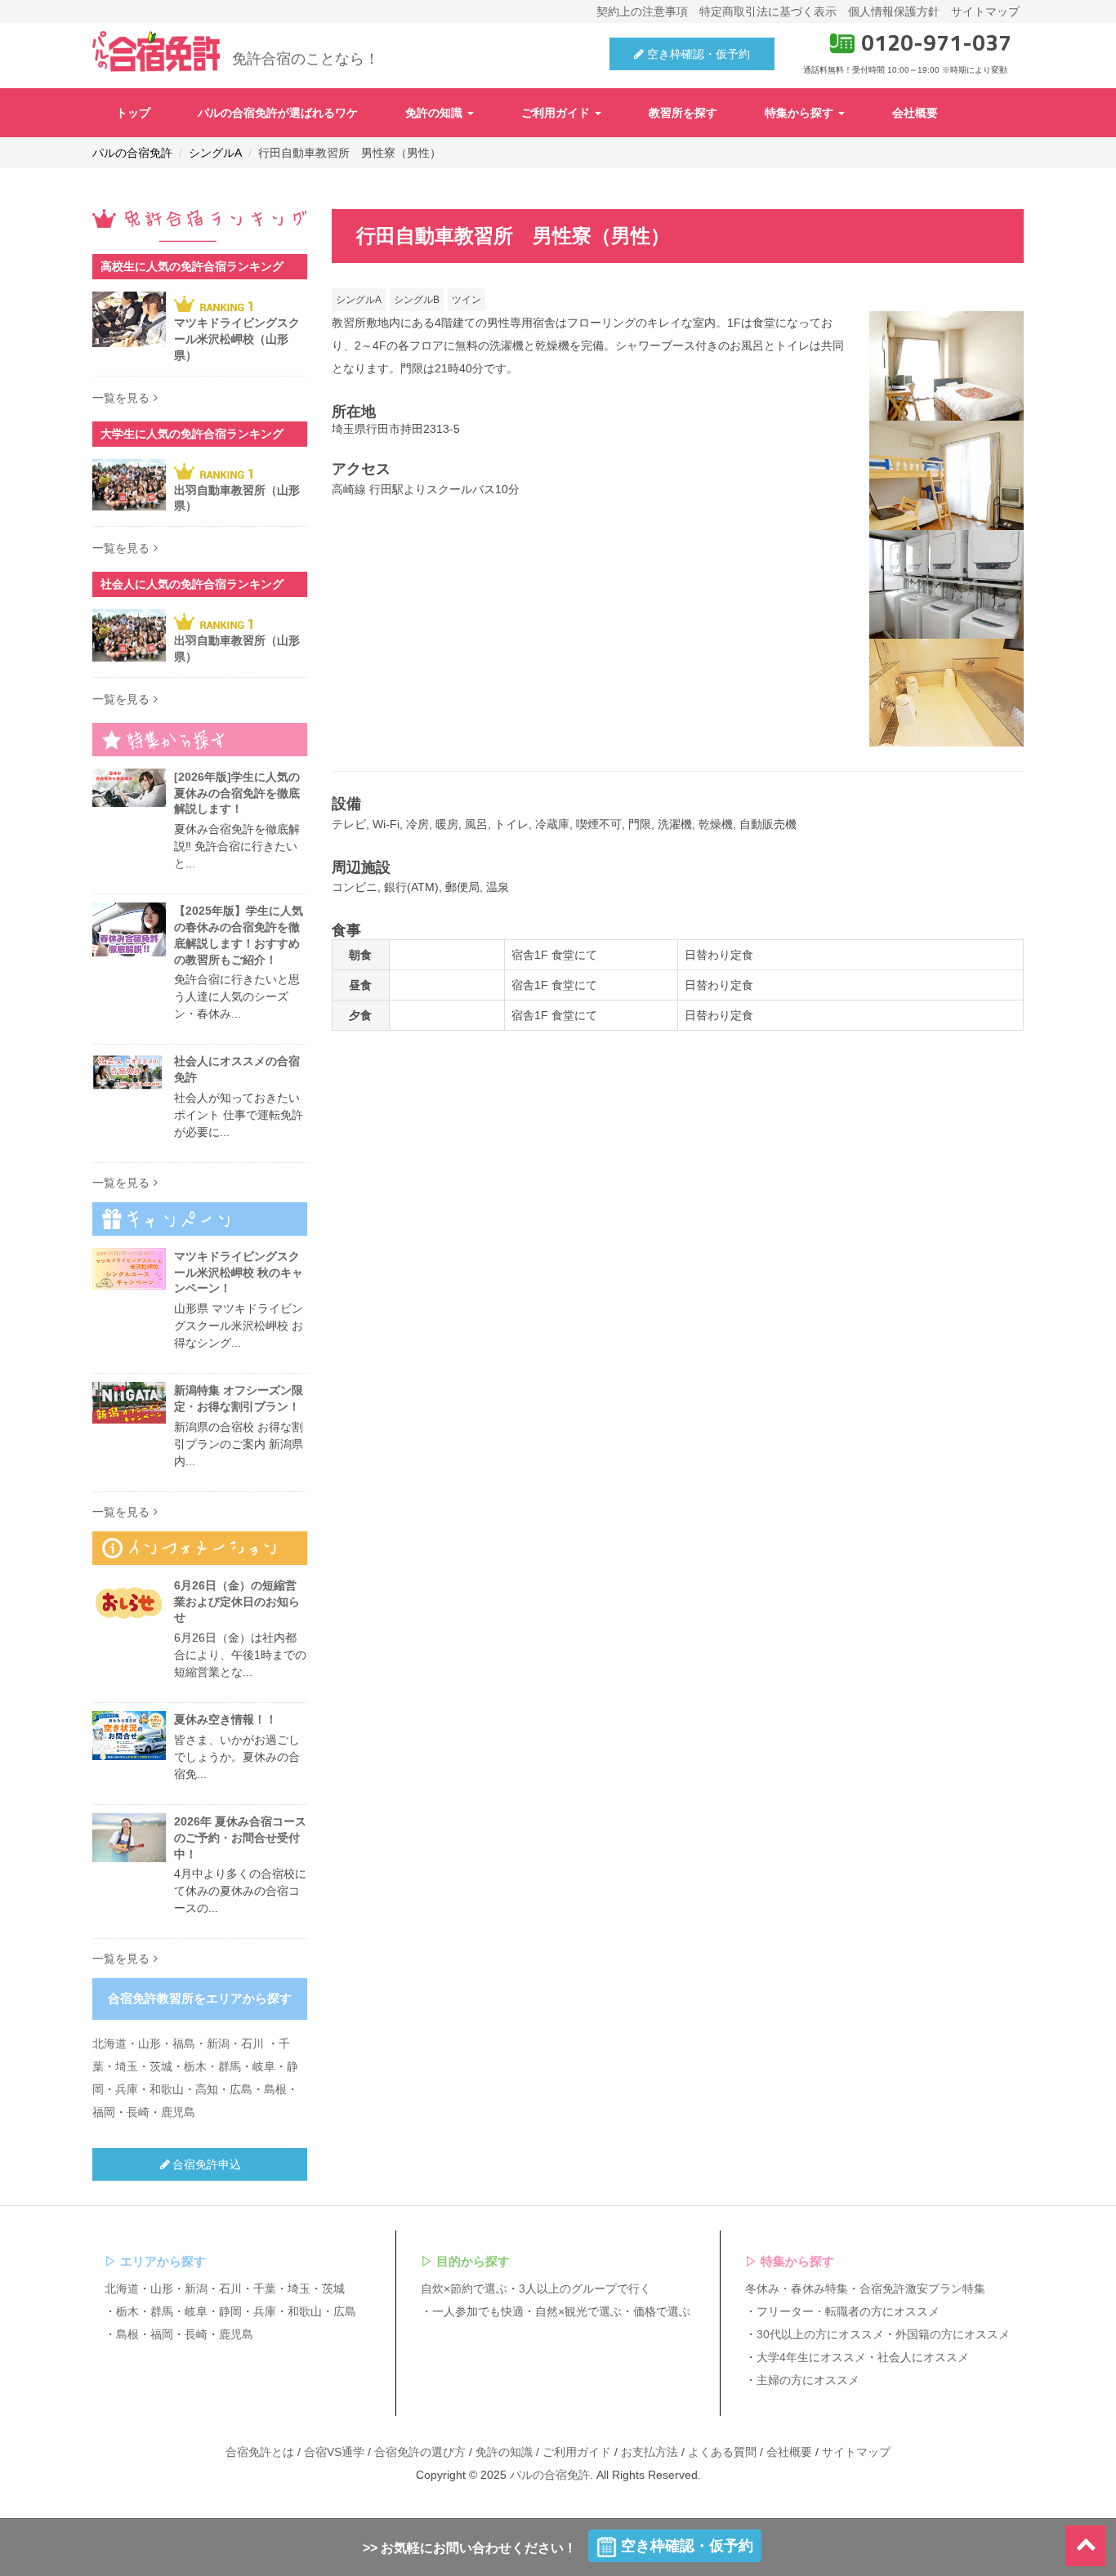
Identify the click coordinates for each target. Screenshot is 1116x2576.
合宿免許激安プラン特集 (922, 2289)
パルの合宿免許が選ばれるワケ (278, 113)
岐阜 (264, 2066)
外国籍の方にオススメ (953, 2334)
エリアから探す (163, 2261)
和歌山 (167, 2089)
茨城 (161, 2066)
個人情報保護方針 (894, 11)
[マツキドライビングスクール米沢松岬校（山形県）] (129, 319)
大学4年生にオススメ (811, 2357)
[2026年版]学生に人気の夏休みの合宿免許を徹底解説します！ (237, 793)
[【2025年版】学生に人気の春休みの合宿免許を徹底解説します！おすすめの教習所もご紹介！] (129, 929)
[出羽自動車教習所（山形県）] (129, 485)
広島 (241, 2089)
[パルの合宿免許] (156, 51)
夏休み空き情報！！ (225, 1719)
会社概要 (915, 113)
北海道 (109, 2043)
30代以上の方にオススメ (820, 2334)
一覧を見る (121, 398)
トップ (133, 113)
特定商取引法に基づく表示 (768, 11)
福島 (184, 2043)
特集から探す (801, 113)
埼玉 (127, 2066)
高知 (207, 2089)
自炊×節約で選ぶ (464, 2289)
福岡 (104, 2112)
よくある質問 (722, 2452)
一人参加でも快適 (478, 2311)
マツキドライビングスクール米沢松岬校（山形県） (237, 339)
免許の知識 (435, 113)
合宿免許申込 (207, 2164)
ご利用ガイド (557, 113)
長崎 (138, 2112)
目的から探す (473, 2261)
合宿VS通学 (334, 2452)
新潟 (218, 2043)
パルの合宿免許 (550, 2475)
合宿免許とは (260, 2452)
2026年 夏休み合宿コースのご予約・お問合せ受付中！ (240, 1838)
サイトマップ (985, 11)
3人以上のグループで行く (585, 2289)
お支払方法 (650, 2452)
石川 (252, 2043)
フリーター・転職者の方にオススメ (848, 2311)
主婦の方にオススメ (808, 2380)
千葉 (265, 2289)
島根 (275, 2089)
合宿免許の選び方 (420, 2452)
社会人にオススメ (923, 2357)
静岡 (230, 2311)
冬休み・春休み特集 (797, 2289)
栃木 (195, 2066)
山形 (150, 2043)
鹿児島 (178, 2112)
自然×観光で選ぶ (578, 2311)
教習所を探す (683, 113)
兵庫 (127, 2089)
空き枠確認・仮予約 (697, 54)
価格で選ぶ (662, 2311)
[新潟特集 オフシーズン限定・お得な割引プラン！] (129, 1403)
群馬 (230, 2066)
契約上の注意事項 (642, 11)
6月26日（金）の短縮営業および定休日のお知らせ (237, 1602)
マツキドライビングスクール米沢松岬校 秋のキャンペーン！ (239, 1272)
